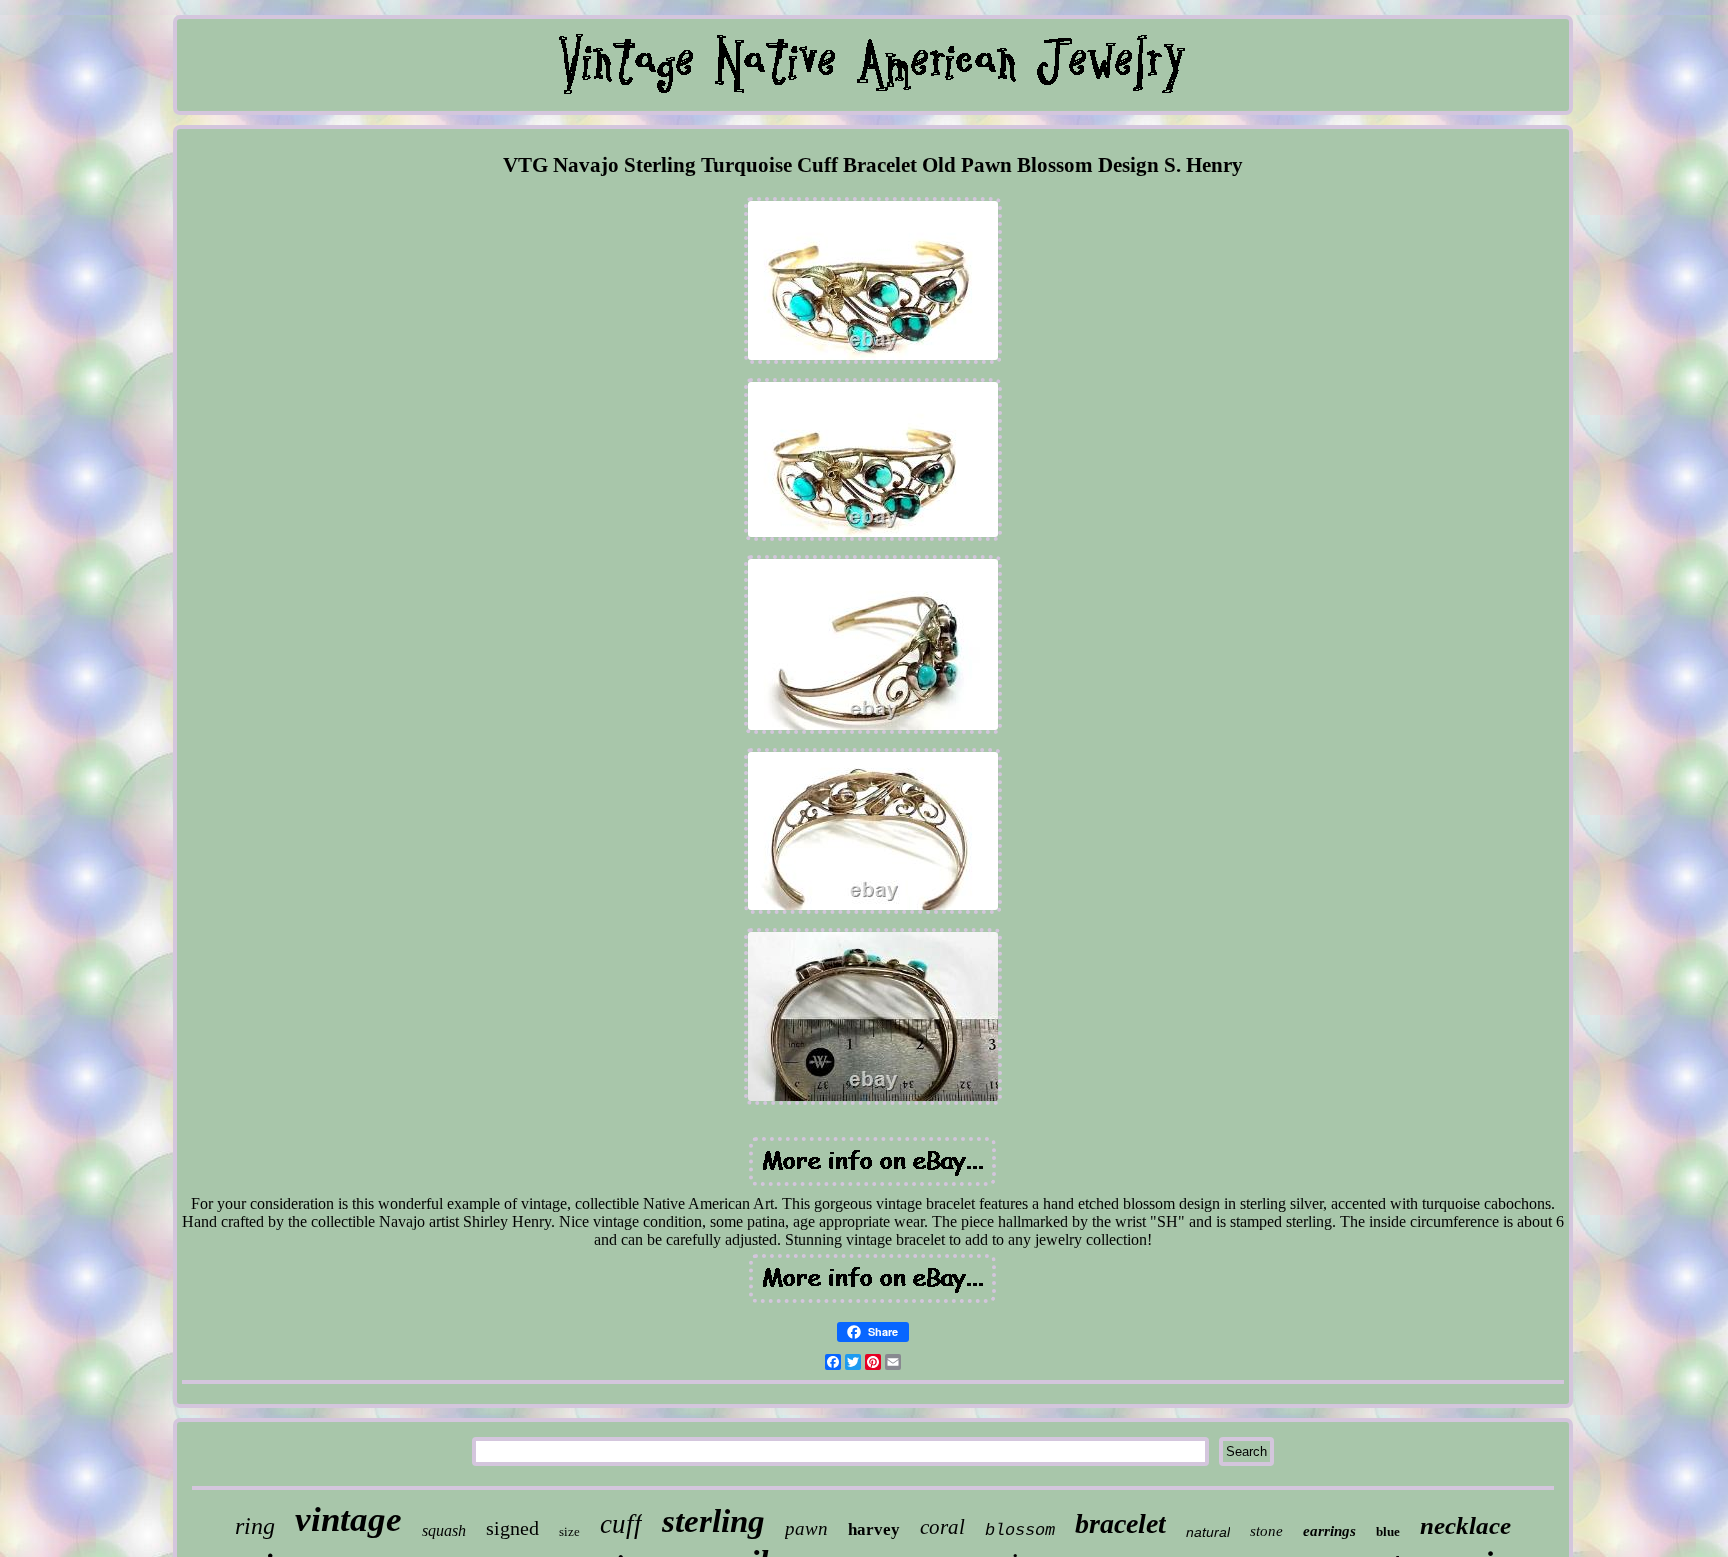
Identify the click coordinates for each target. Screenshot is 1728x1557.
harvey (874, 1529)
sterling (713, 1521)
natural (1208, 1532)
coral (942, 1527)
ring (255, 1526)
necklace (1465, 1525)
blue (1388, 1531)
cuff (621, 1524)
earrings (1329, 1531)
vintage (348, 1519)
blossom (1020, 1530)
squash (444, 1530)
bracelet (1120, 1523)
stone (1266, 1531)
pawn (806, 1528)
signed (512, 1528)
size (569, 1531)
